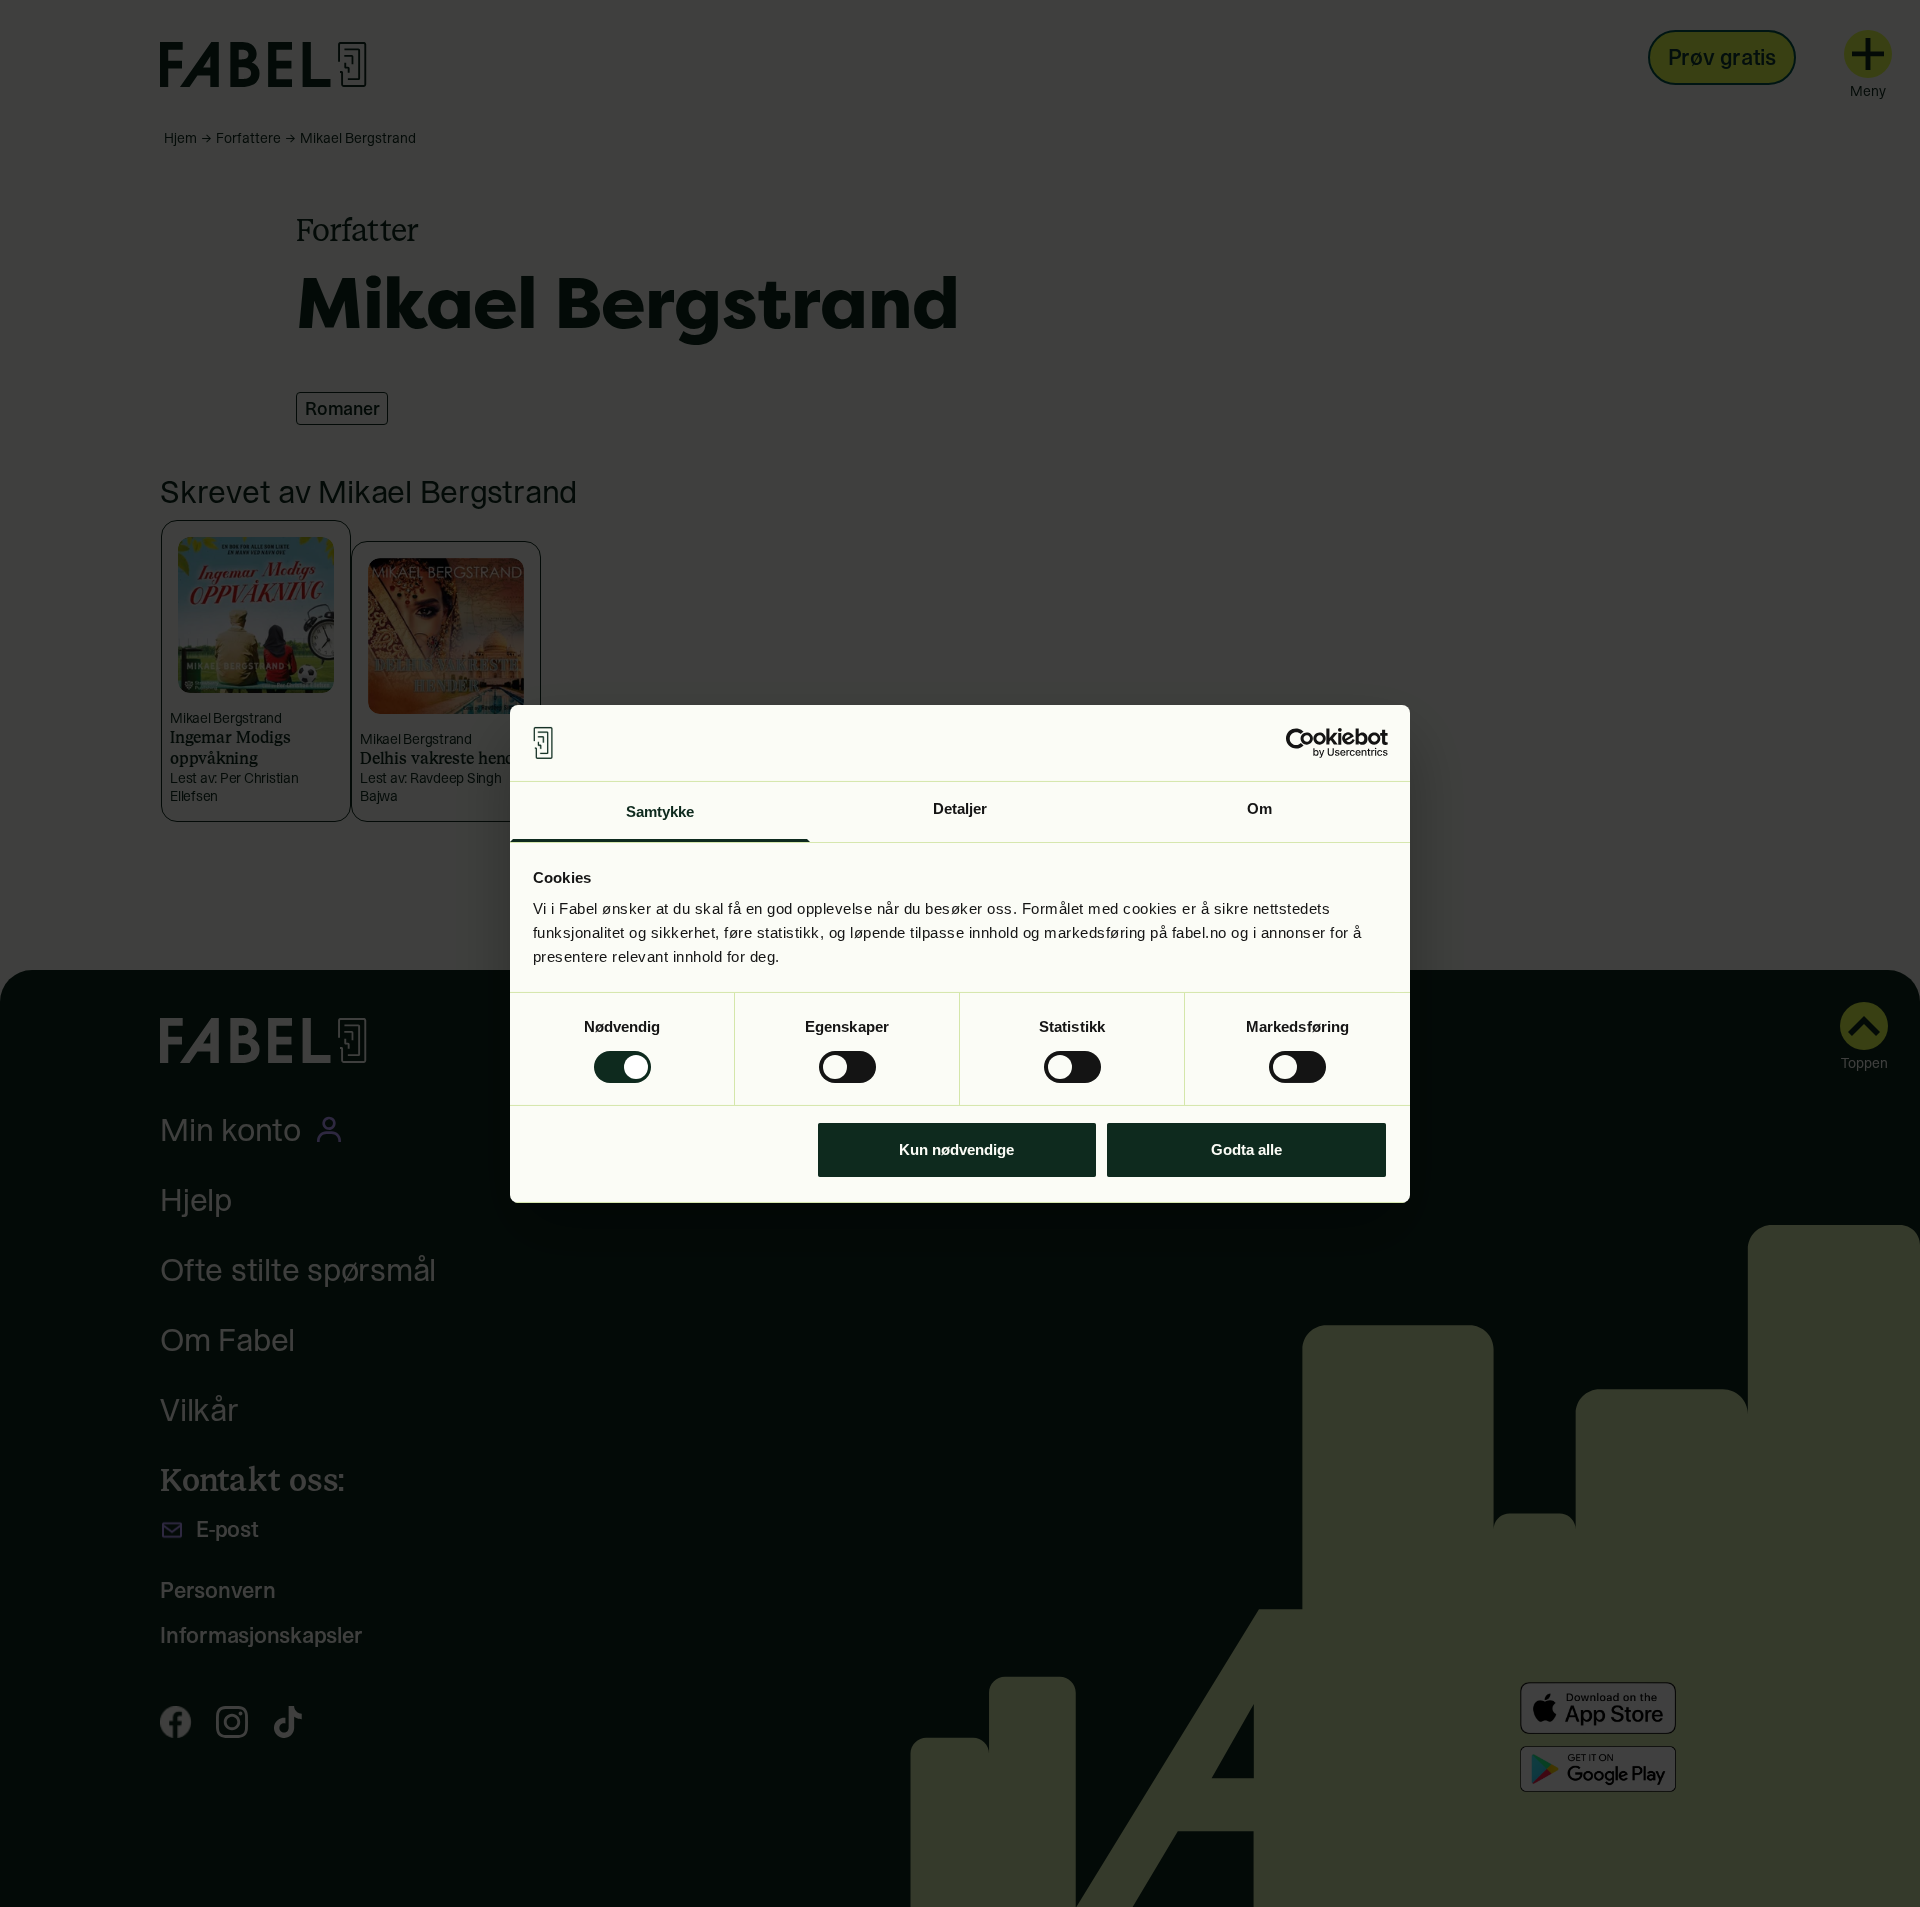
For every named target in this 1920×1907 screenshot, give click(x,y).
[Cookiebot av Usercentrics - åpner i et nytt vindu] (1300, 743)
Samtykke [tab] (660, 811)
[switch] (847, 1067)
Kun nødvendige (956, 1149)
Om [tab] (1259, 808)
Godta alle (1246, 1149)
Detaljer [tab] (960, 808)
